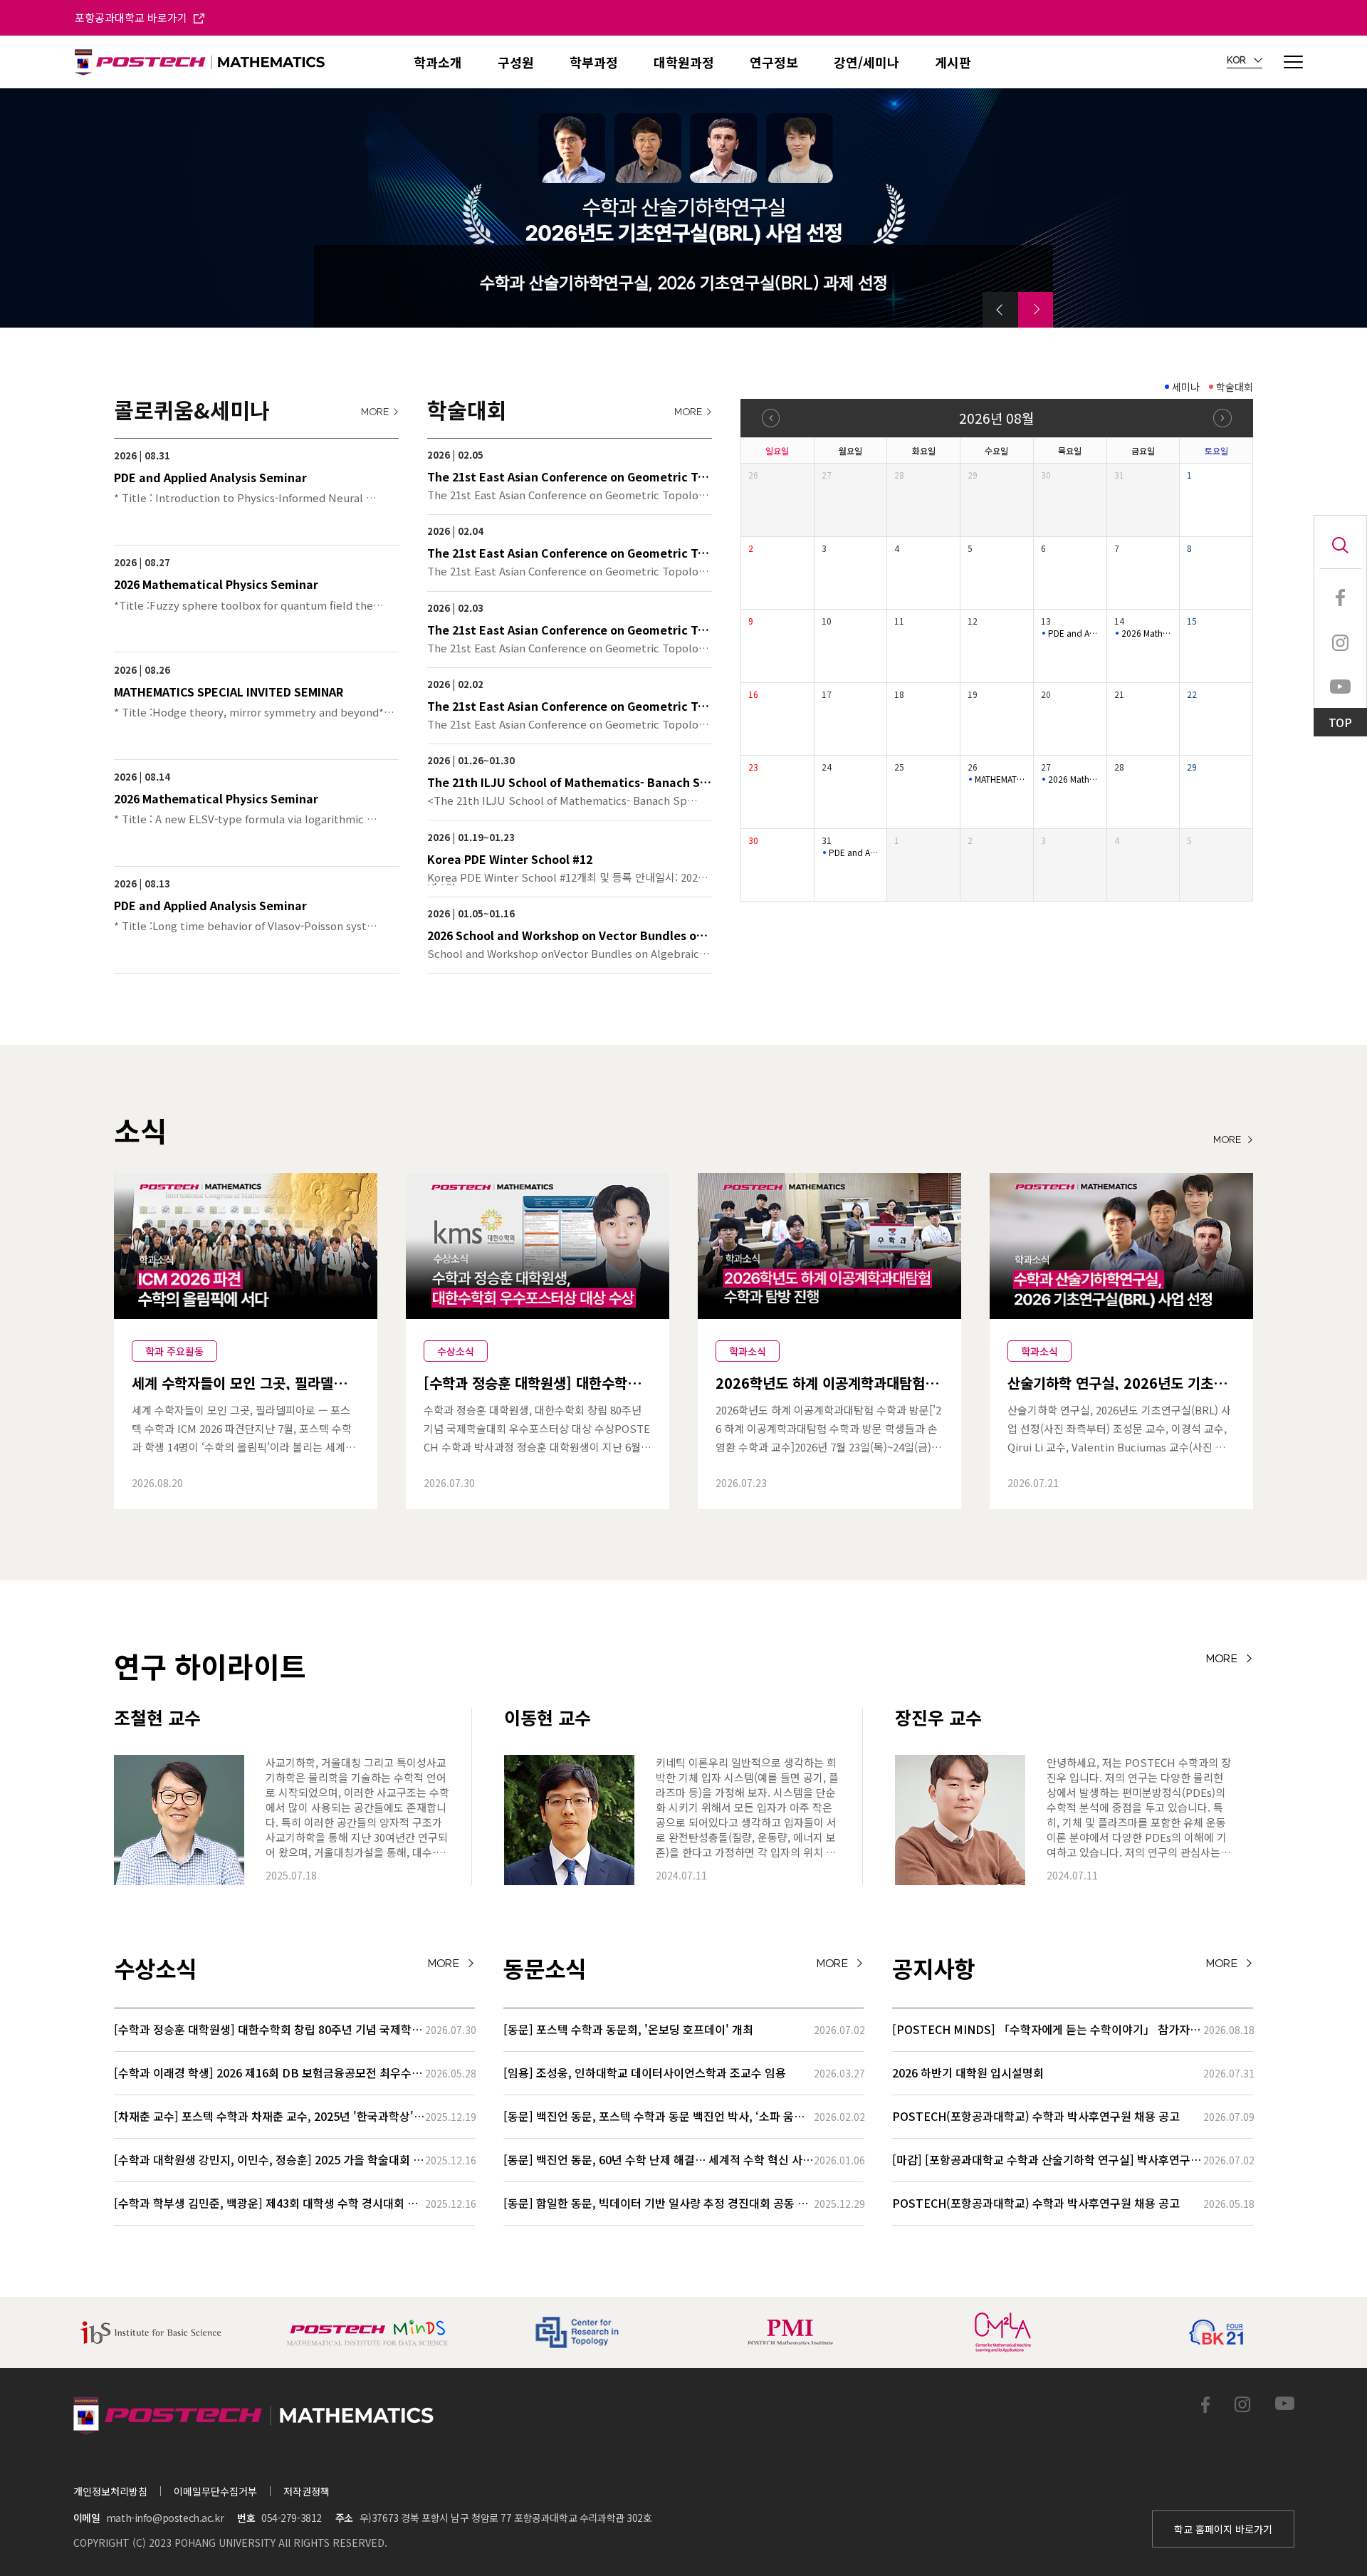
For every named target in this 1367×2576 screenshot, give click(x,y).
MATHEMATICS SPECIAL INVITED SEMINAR (1000, 779)
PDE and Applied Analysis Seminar (1074, 633)
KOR (1237, 61)
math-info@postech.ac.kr (165, 2518)
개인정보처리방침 (110, 2491)
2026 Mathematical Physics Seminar (1147, 633)
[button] (1000, 310)
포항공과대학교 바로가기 (132, 17)
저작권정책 (307, 2491)
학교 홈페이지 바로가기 (1223, 2529)
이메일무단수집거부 (215, 2491)
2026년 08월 (996, 418)
